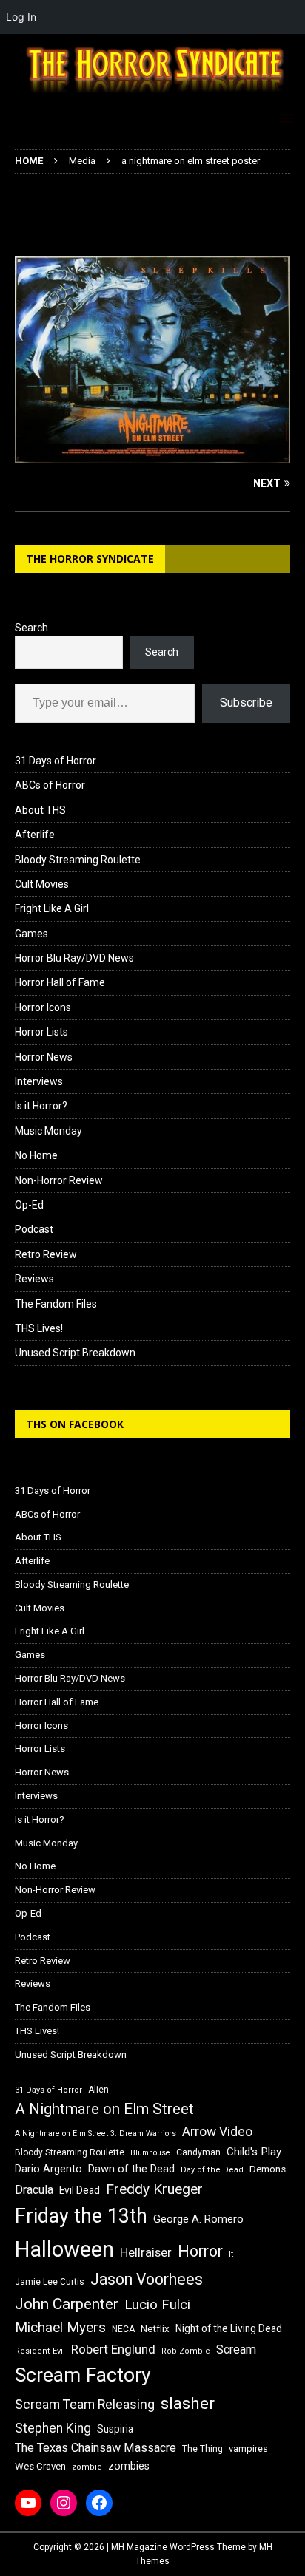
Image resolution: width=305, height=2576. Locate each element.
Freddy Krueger (154, 2189)
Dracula (34, 2190)
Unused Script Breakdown (75, 1353)
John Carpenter (67, 2304)
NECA (123, 2329)
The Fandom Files (56, 1304)
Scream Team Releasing (85, 2404)
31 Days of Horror (56, 761)
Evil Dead (80, 2190)
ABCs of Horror (50, 785)
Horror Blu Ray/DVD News (74, 958)
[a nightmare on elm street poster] (152, 455)
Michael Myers (60, 2327)
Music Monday (48, 1131)
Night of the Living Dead (229, 2328)
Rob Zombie (186, 2351)
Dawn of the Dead (131, 2169)
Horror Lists (41, 1032)
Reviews (34, 1279)
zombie (87, 2467)
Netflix (155, 2329)
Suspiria (115, 2429)
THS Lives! (39, 1328)
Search (31, 628)
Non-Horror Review (59, 1180)
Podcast (34, 1229)
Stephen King (53, 2428)
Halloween (64, 2249)
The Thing (202, 2449)
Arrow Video (217, 2132)
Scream (236, 2349)
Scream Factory (83, 2375)
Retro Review (46, 1254)
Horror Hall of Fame (60, 982)
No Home (36, 1155)
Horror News (44, 1057)
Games (31, 934)
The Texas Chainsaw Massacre (95, 2448)
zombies (129, 2466)
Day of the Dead (212, 2170)
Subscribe (246, 703)
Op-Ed (29, 1205)
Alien (98, 2090)
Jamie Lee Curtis (50, 2282)
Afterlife (35, 835)
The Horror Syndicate (90, 558)
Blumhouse (150, 2153)
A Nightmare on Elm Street (104, 2109)
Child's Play (254, 2152)
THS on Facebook (75, 1424)
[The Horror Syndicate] (152, 95)
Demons (268, 2169)
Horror (200, 2251)
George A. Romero (198, 2219)
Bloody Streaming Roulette (78, 860)
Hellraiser (146, 2253)
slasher (188, 2403)
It (231, 2254)
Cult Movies (42, 884)
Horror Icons (43, 1007)
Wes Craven (40, 2466)
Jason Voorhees (147, 2279)
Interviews (39, 1081)
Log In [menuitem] (21, 17)
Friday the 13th (81, 2216)
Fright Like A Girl (52, 908)
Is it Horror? (41, 1106)
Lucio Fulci (157, 2305)
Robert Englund (113, 2349)
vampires (248, 2448)
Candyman (198, 2152)
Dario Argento (48, 2169)
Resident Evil (40, 2351)
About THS (40, 810)
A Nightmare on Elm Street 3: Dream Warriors (95, 2134)
